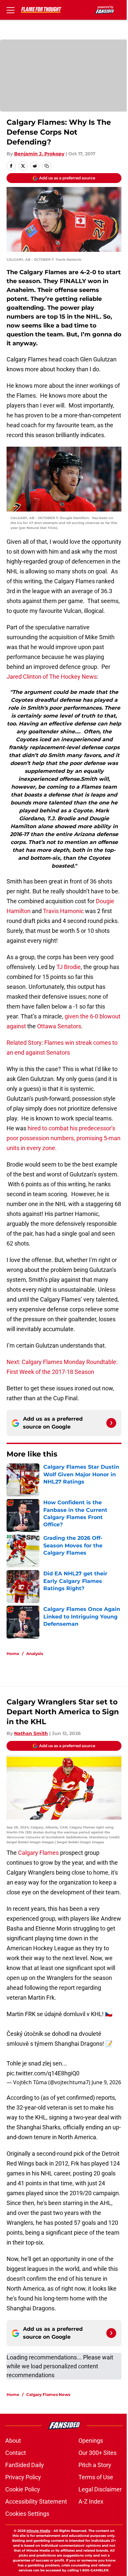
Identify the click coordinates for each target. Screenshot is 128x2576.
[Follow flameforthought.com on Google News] (111, 1423)
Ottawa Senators (59, 1026)
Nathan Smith (31, 1733)
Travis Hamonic (63, 911)
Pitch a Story (95, 2465)
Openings (91, 2441)
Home (13, 1654)
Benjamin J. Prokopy (39, 154)
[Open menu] (11, 10)
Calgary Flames (38, 1853)
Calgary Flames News (48, 2394)
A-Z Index (91, 2501)
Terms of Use (96, 2477)
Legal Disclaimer (100, 2489)
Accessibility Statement (36, 2501)
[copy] (47, 166)
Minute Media (38, 2531)
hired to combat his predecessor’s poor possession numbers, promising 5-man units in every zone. (64, 1138)
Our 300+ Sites (97, 2453)
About (13, 2441)
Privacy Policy (23, 2477)
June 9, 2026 (106, 2082)
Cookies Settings (27, 2514)
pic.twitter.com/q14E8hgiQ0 (43, 2073)
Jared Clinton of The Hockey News (52, 677)
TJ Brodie (69, 967)
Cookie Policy (23, 2489)
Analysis (35, 1654)
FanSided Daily (25, 2465)
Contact (16, 2453)
